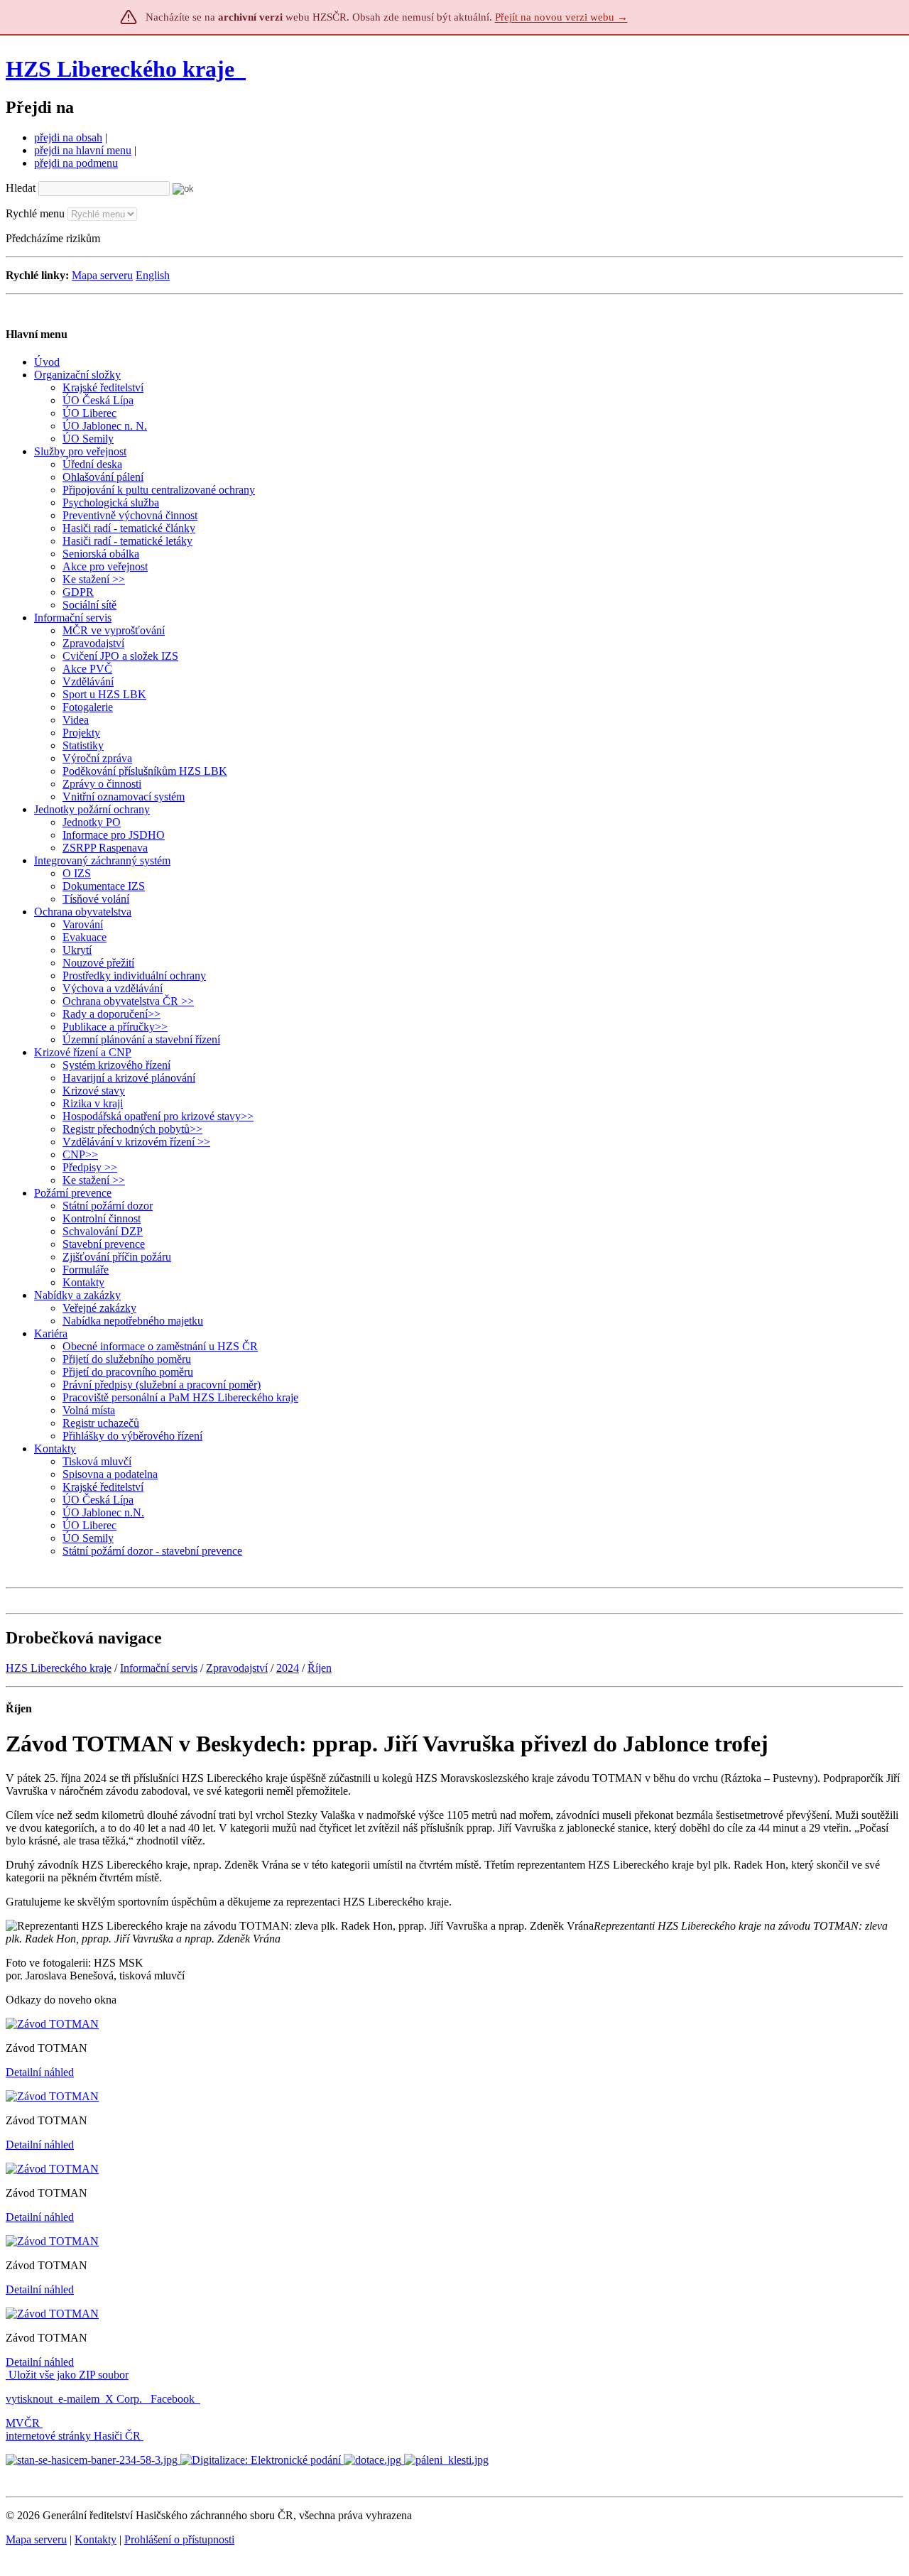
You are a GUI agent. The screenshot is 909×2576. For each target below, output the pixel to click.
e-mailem (79, 2399)
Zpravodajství (237, 1668)
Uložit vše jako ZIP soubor (67, 2375)
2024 (288, 1668)
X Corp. (125, 2399)
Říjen (320, 1668)
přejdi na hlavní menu (83, 150)
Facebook (174, 2399)
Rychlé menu (35, 213)
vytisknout (29, 2399)
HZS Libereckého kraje (120, 69)
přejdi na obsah (68, 137)
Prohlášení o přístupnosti (179, 2539)
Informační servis (159, 1668)
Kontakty (96, 2539)
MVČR (23, 2423)
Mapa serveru (102, 275)
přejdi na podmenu (76, 163)
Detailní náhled (40, 2072)
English (153, 275)
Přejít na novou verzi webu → (561, 17)
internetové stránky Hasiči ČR (73, 2436)
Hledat (21, 188)
